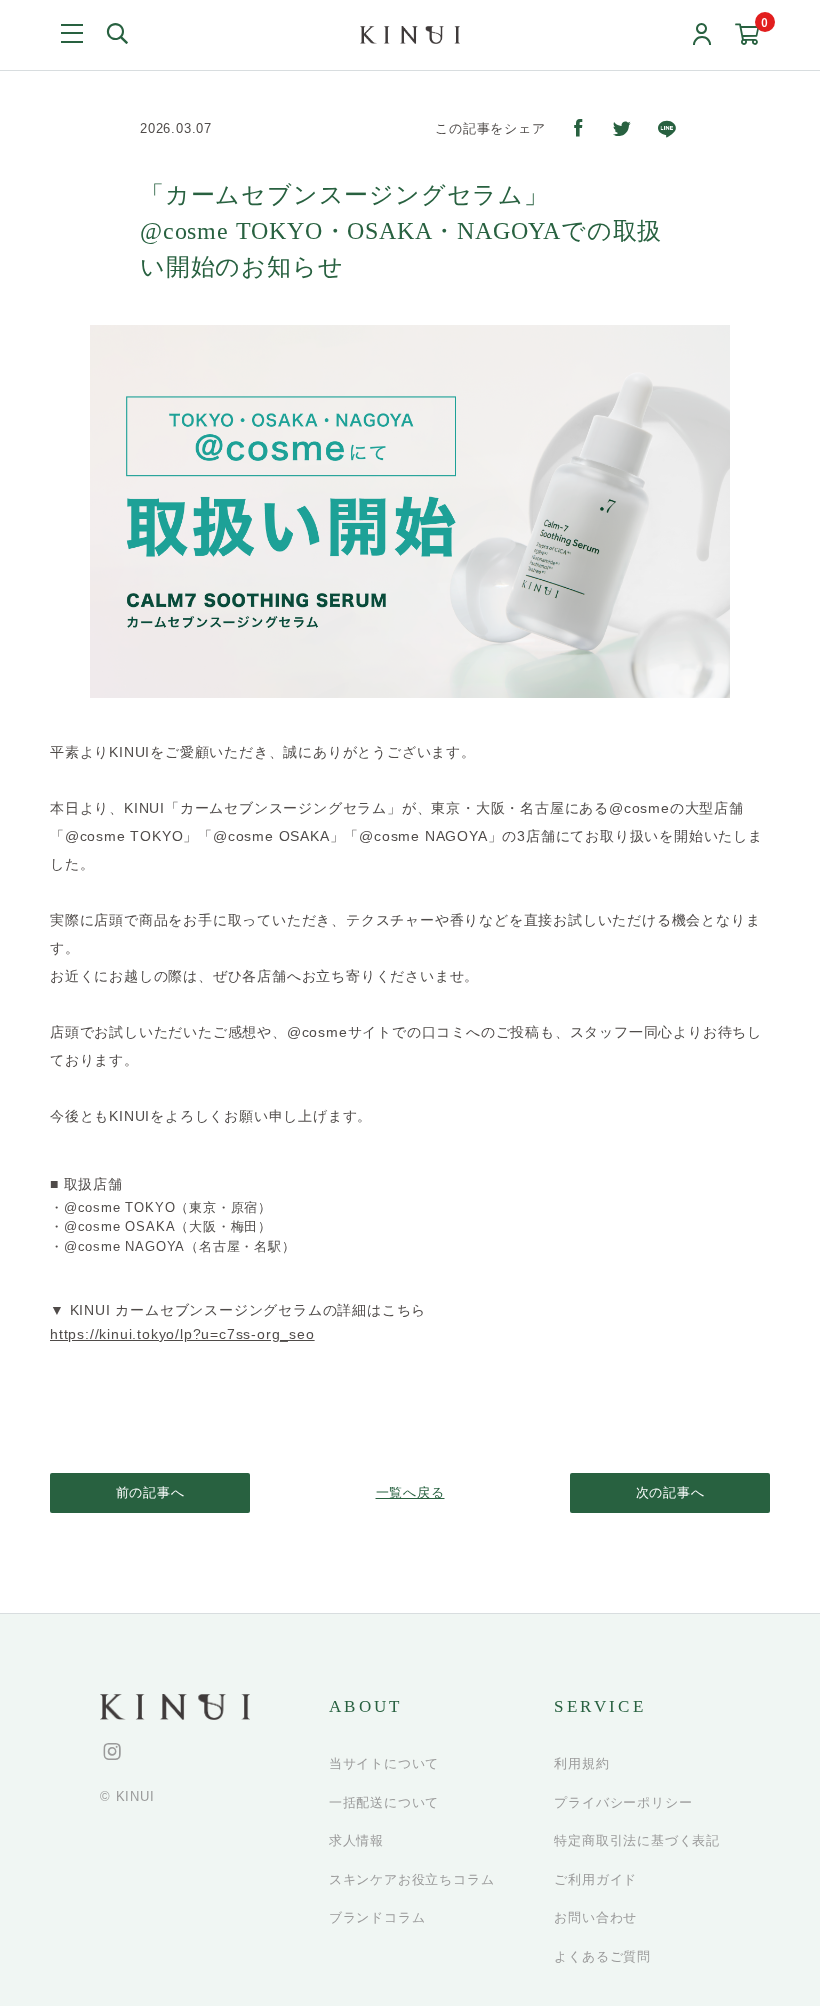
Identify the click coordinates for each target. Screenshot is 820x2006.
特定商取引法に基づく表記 (637, 1840)
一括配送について (384, 1802)
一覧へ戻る (410, 1492)
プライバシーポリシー (623, 1802)
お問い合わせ (595, 1917)
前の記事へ (150, 1492)
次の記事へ (670, 1492)
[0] (747, 35)
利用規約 (581, 1763)
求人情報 (356, 1840)
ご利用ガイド (595, 1879)
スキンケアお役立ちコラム (412, 1879)
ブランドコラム (377, 1917)
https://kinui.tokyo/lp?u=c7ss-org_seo (182, 1334)
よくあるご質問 (602, 1956)
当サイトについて (384, 1763)
